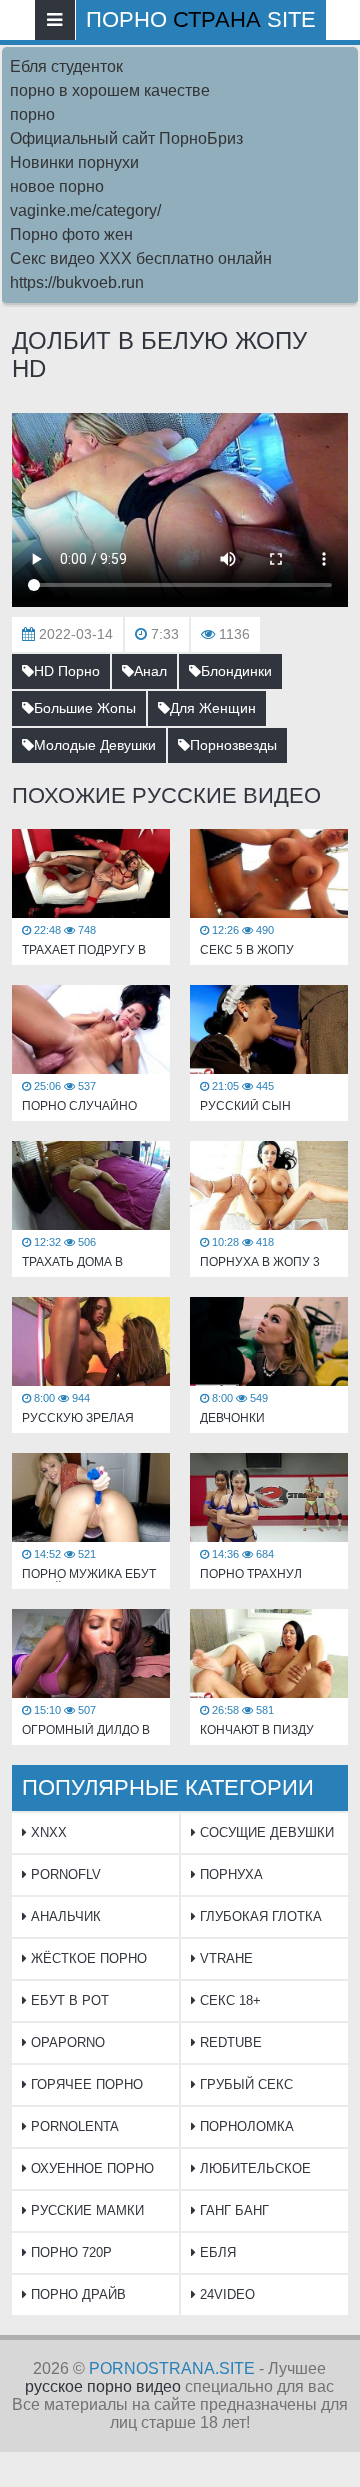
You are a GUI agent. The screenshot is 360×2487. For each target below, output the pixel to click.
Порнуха (229, 1874)
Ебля (216, 2252)
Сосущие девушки (265, 1832)
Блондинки (236, 671)
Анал (150, 671)
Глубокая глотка (259, 1916)
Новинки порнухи (74, 162)
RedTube (229, 2042)
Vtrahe (224, 1958)
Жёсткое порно (87, 1958)
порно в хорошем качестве (110, 90)
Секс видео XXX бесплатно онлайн (141, 258)
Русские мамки (85, 2210)
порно (32, 114)
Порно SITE (201, 19)
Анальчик (64, 1916)
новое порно (57, 186)
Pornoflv (64, 1874)
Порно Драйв (76, 2294)
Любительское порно (251, 2175)
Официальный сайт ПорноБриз (126, 138)
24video (225, 2294)
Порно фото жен (71, 234)
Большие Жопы (85, 708)
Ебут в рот (68, 2000)
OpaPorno (66, 2042)
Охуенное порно (90, 2168)
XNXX (47, 1832)
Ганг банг (232, 2210)
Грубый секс (244, 2084)
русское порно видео (103, 2386)
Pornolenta (73, 2126)
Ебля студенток (66, 66)
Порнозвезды (233, 745)
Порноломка (245, 2126)
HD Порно (67, 671)
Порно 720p (69, 2252)
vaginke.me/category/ (85, 210)
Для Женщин (213, 708)
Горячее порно (85, 2084)
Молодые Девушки (95, 745)
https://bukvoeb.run (77, 282)
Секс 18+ (228, 2000)
